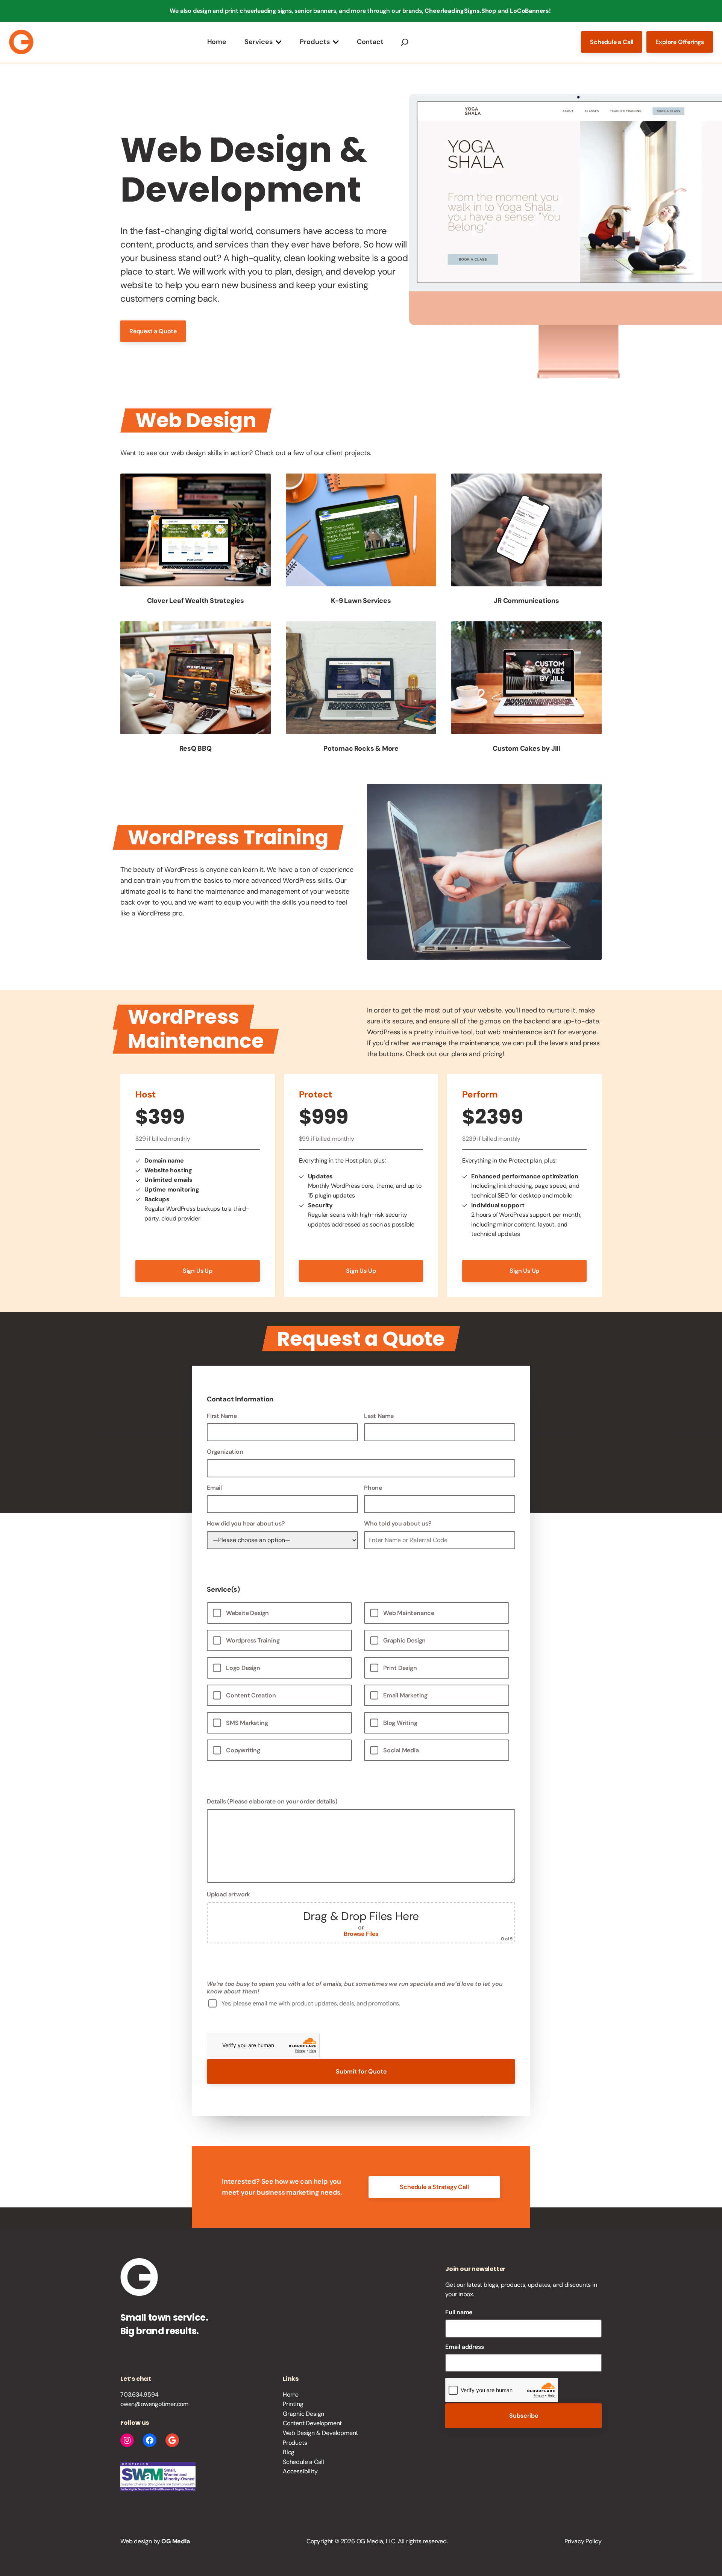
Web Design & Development (320, 2433)
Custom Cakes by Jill (526, 748)
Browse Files (361, 1934)
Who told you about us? (398, 1523)
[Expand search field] (405, 42)
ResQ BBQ (195, 748)
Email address (464, 2347)
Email (214, 1488)
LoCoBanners (529, 11)
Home (217, 42)
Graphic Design (303, 2414)
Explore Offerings (680, 42)
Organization (225, 1452)
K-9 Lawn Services (361, 601)
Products (315, 42)
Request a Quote (153, 331)
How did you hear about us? (246, 1523)
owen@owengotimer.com (154, 2404)
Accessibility (300, 2471)
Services (259, 42)
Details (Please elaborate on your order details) (272, 1801)
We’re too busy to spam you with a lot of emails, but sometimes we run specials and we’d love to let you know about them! (355, 1987)
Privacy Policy (583, 2541)
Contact (370, 42)
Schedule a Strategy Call (434, 2187)
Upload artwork (360, 1916)
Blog (289, 2452)
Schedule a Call (612, 42)
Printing (293, 2404)
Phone (373, 1488)
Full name (459, 2312)
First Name (222, 1416)
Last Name (379, 1416)
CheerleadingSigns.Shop (460, 11)
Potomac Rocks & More (361, 748)
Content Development (312, 2423)
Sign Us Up (198, 1271)
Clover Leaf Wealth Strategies (196, 601)
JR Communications (526, 601)
